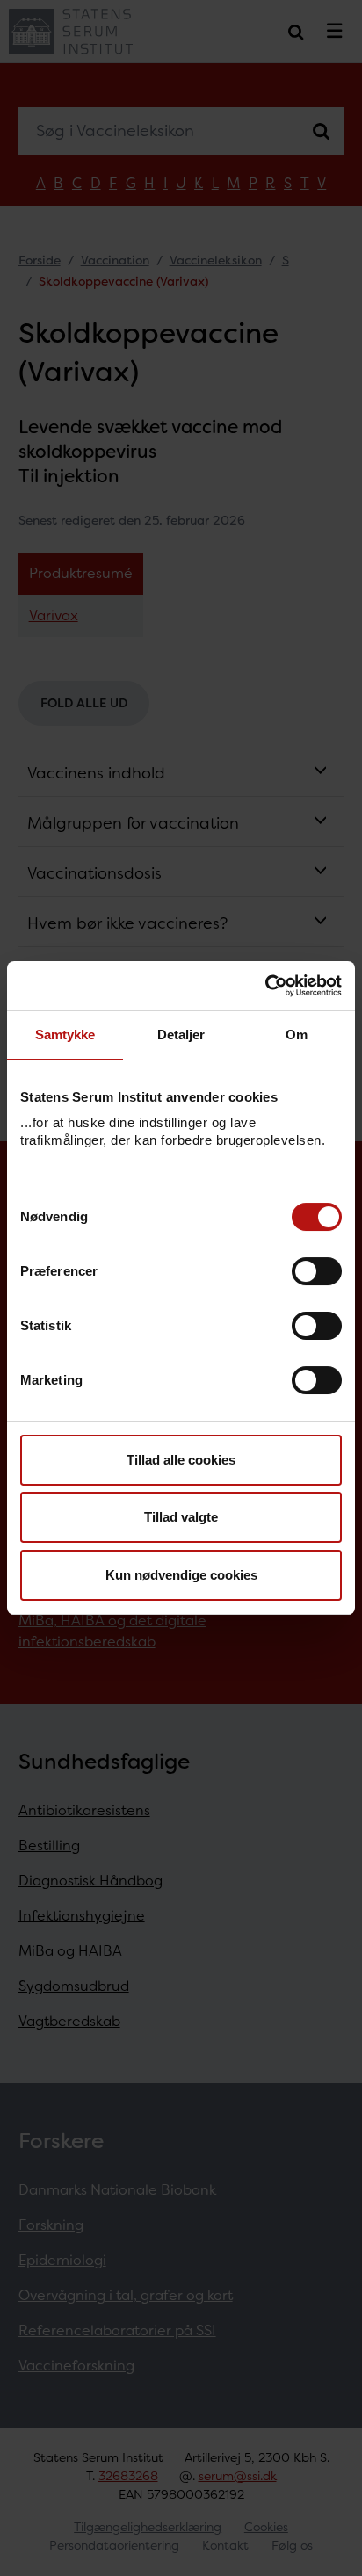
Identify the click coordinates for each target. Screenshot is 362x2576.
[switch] (317, 1271)
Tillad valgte (181, 1517)
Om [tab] (297, 1035)
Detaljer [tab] (181, 1035)
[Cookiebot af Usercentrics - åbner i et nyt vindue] (265, 986)
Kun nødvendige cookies (181, 1575)
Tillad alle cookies (181, 1460)
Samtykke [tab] (65, 1035)
